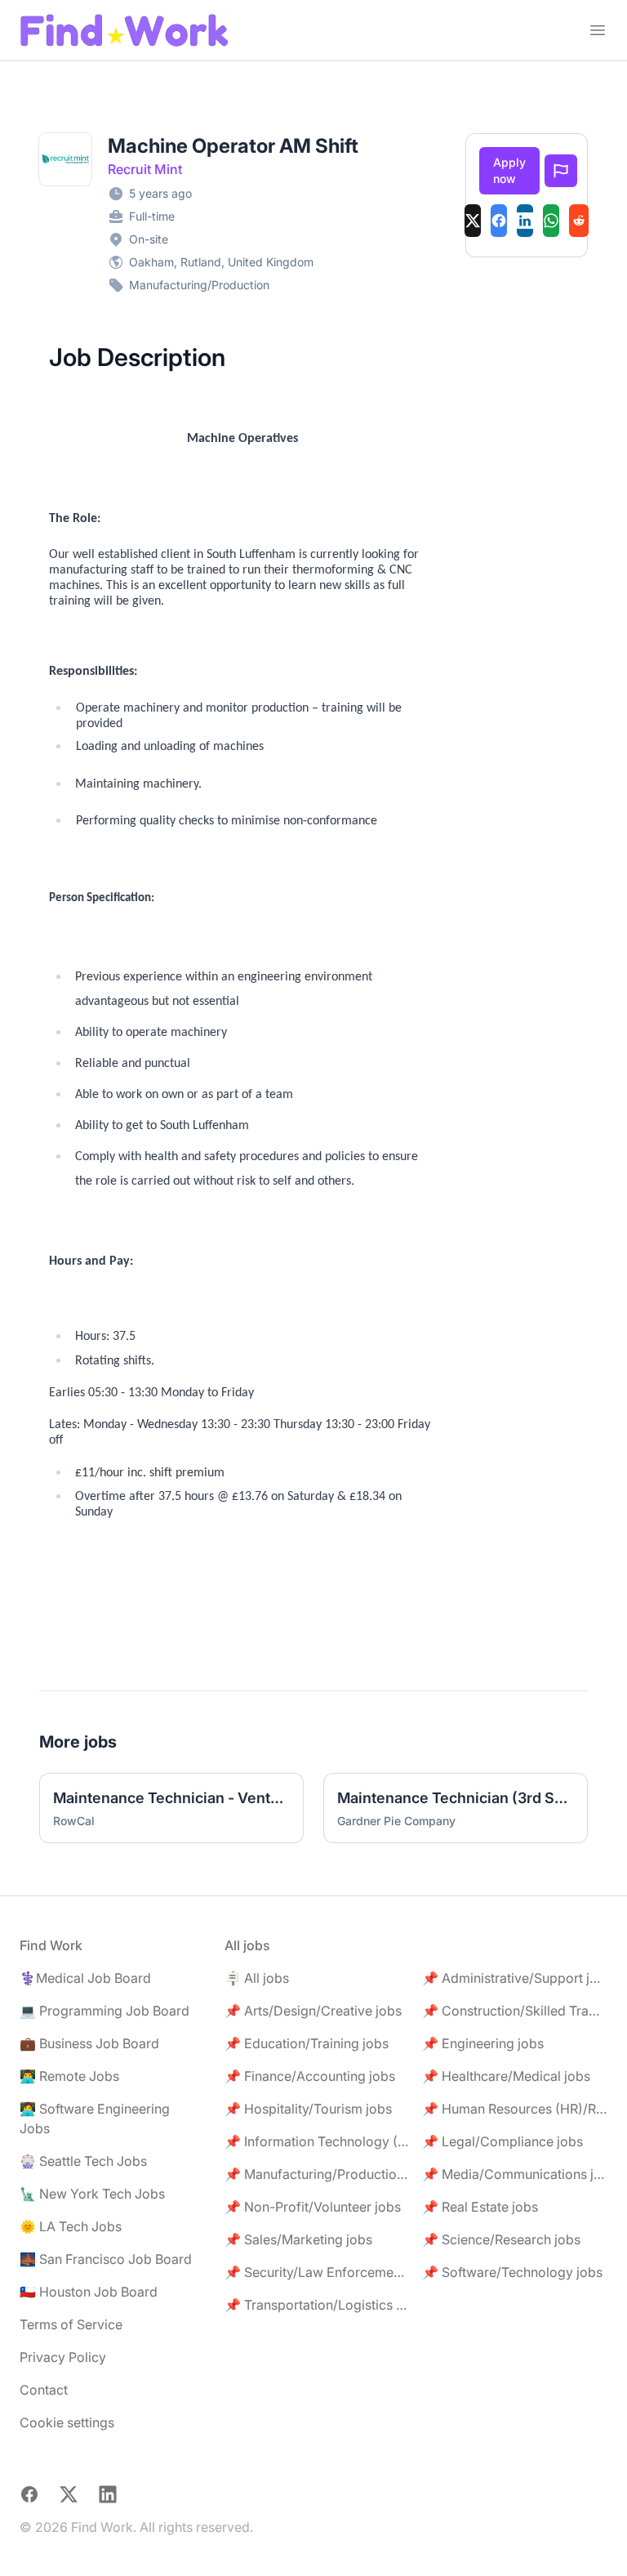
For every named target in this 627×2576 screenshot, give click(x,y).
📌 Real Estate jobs (480, 2207)
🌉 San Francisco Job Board (106, 2259)
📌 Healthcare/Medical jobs (506, 2076)
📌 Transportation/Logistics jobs (317, 2305)
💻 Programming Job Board (104, 2011)
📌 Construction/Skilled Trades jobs (515, 2011)
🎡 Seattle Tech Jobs (83, 2161)
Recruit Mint (145, 169)
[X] (473, 221)
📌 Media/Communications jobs (515, 2174)
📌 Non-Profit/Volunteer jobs (313, 2207)
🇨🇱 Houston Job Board (89, 2292)
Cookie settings (67, 2422)
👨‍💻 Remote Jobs (69, 2076)
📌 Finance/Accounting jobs (310, 2076)
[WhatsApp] (551, 221)
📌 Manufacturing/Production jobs (317, 2174)
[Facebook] (499, 221)
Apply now (509, 170)
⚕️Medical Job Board (85, 1978)
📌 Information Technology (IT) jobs (317, 2141)
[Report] (561, 171)
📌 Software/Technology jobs (512, 2272)
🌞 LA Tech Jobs (71, 2226)
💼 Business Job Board (89, 2043)
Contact (44, 2390)
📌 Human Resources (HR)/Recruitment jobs (515, 2109)
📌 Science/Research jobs (501, 2239)
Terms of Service (71, 2324)
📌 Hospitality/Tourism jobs (308, 2109)
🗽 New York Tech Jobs (92, 2194)
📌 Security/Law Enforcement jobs (317, 2272)
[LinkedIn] (525, 221)
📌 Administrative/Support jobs (515, 1978)
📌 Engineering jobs (483, 2043)
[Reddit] (579, 221)
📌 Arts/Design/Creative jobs (313, 2011)
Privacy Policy (63, 2357)
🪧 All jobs (257, 1978)
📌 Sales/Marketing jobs (298, 2239)
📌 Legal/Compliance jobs (502, 2141)
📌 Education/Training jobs (307, 2043)
